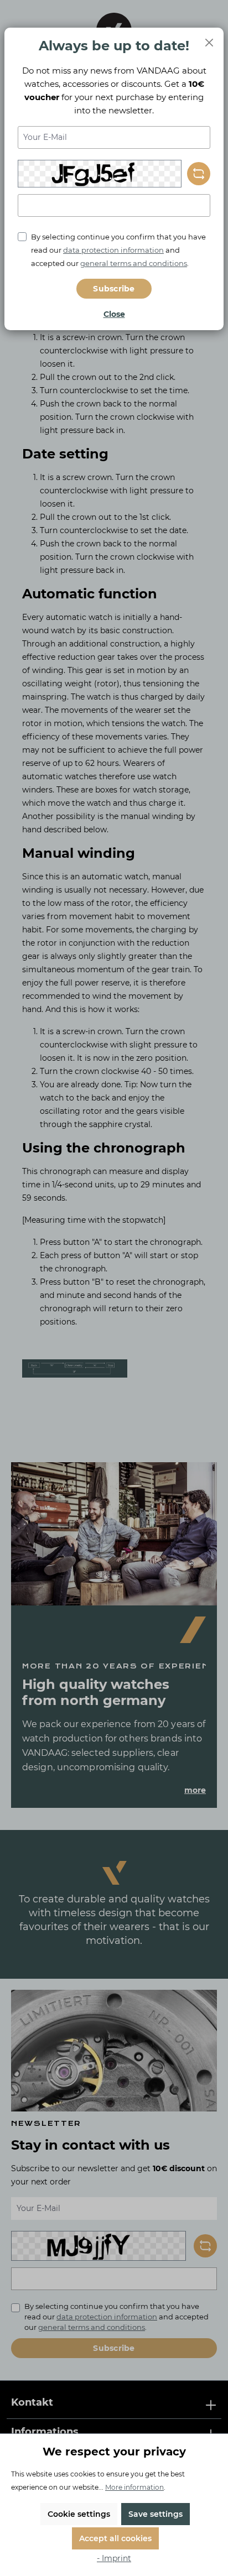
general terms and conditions (134, 263)
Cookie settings (79, 2514)
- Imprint (114, 2558)
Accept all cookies (115, 2538)
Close (114, 314)
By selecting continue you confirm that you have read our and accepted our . (118, 250)
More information (134, 2487)
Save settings (156, 2514)
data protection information (113, 250)
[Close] (209, 42)
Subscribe (114, 289)
